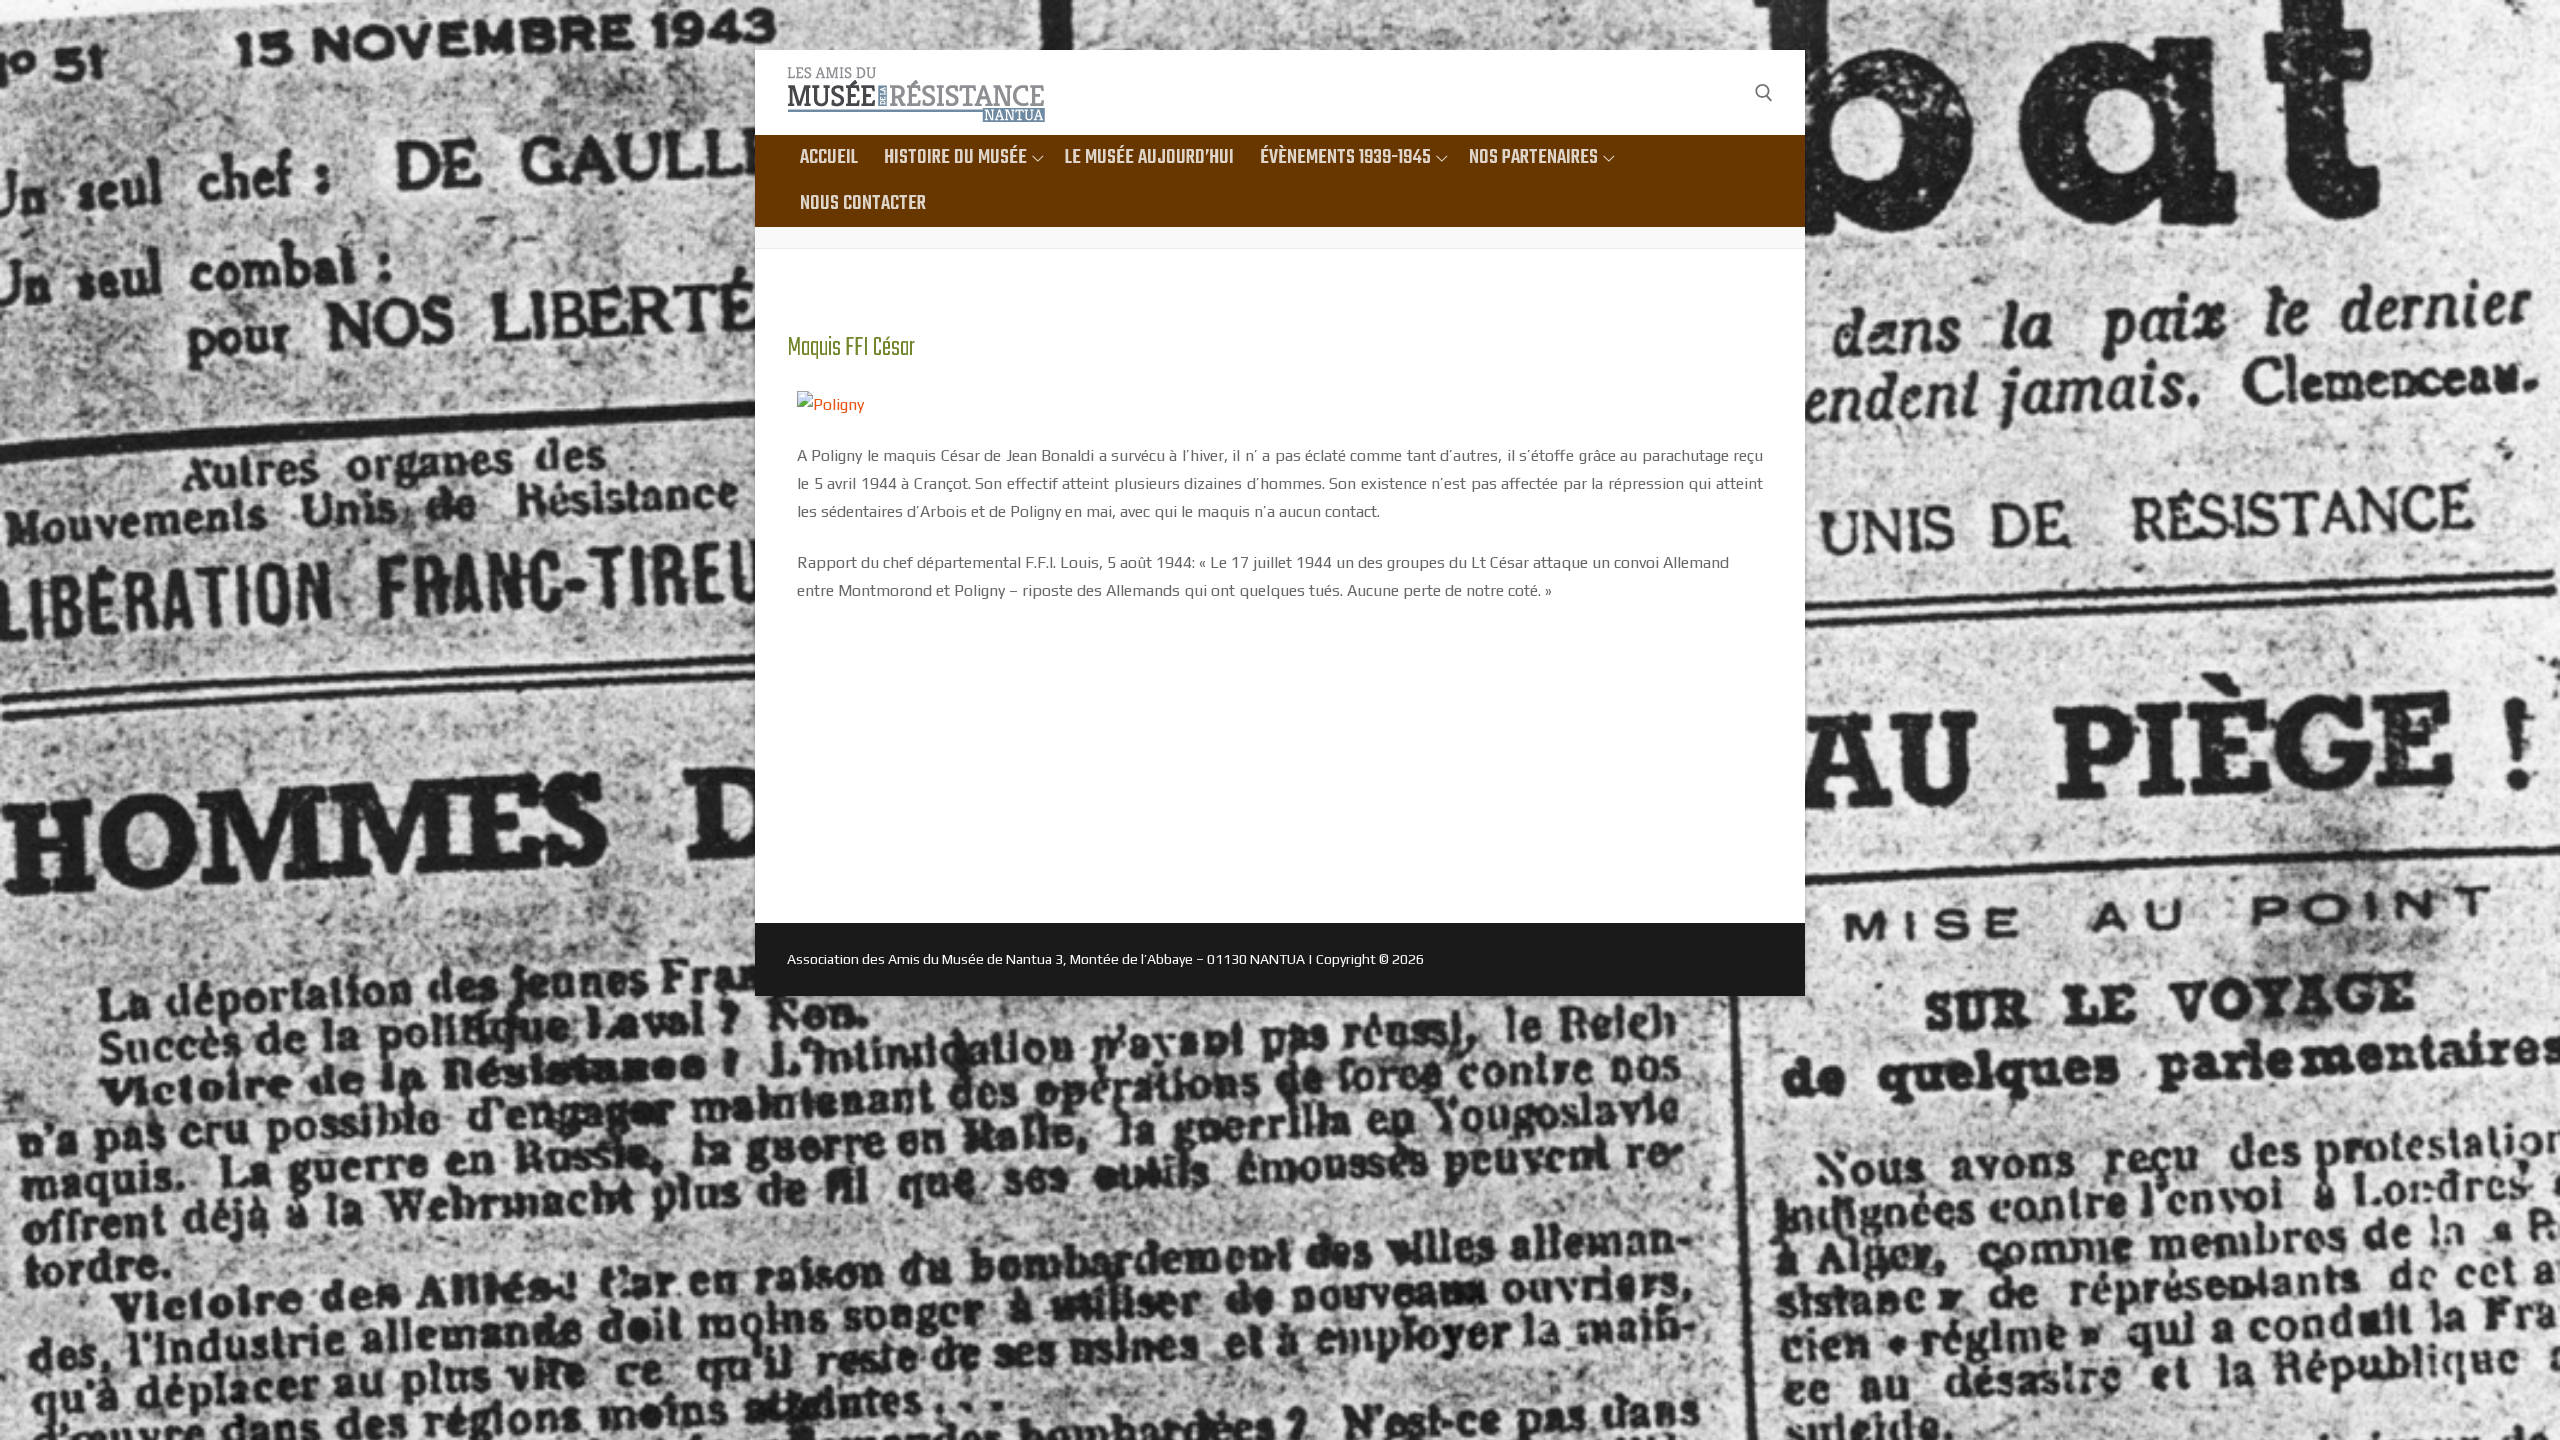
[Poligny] (830, 404)
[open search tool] (1764, 93)
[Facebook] (1723, 92)
